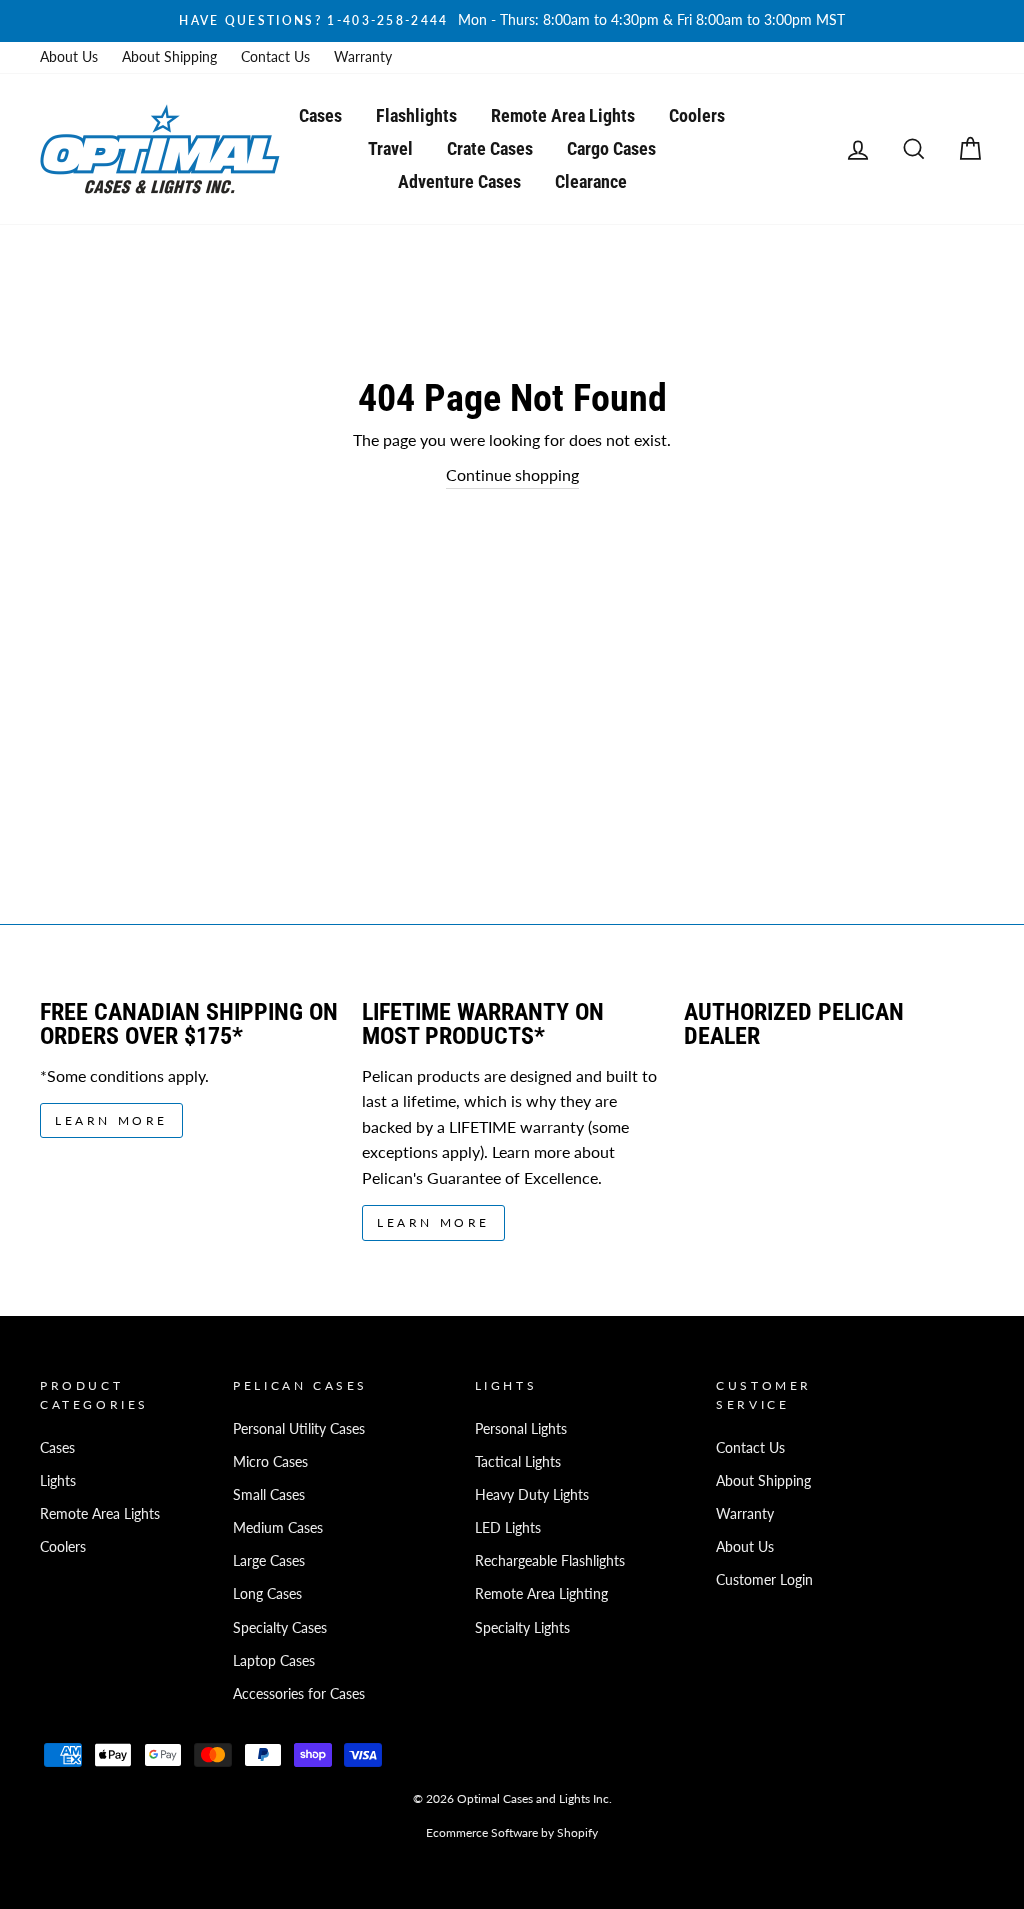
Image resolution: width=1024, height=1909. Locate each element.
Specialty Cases (280, 1628)
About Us (69, 57)
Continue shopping (512, 474)
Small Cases (269, 1495)
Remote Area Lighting (541, 1594)
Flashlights (416, 115)
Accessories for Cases (299, 1694)
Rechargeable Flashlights (550, 1561)
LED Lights (508, 1528)
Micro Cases (270, 1462)
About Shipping (169, 57)
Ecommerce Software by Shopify (512, 1832)
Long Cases (267, 1594)
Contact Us (275, 57)
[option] (512, 21)
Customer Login (764, 1580)
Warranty (363, 57)
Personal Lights (521, 1429)
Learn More (111, 1120)
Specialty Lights (522, 1628)
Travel (390, 148)
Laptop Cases (274, 1661)
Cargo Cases (611, 148)
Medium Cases (278, 1528)
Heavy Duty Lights (532, 1495)
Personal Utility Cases (299, 1429)
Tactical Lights (518, 1462)
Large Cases (269, 1561)
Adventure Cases (459, 181)
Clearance (591, 181)
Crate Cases (490, 148)
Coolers (697, 115)
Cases (320, 115)
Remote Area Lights (563, 115)
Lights (58, 1481)
